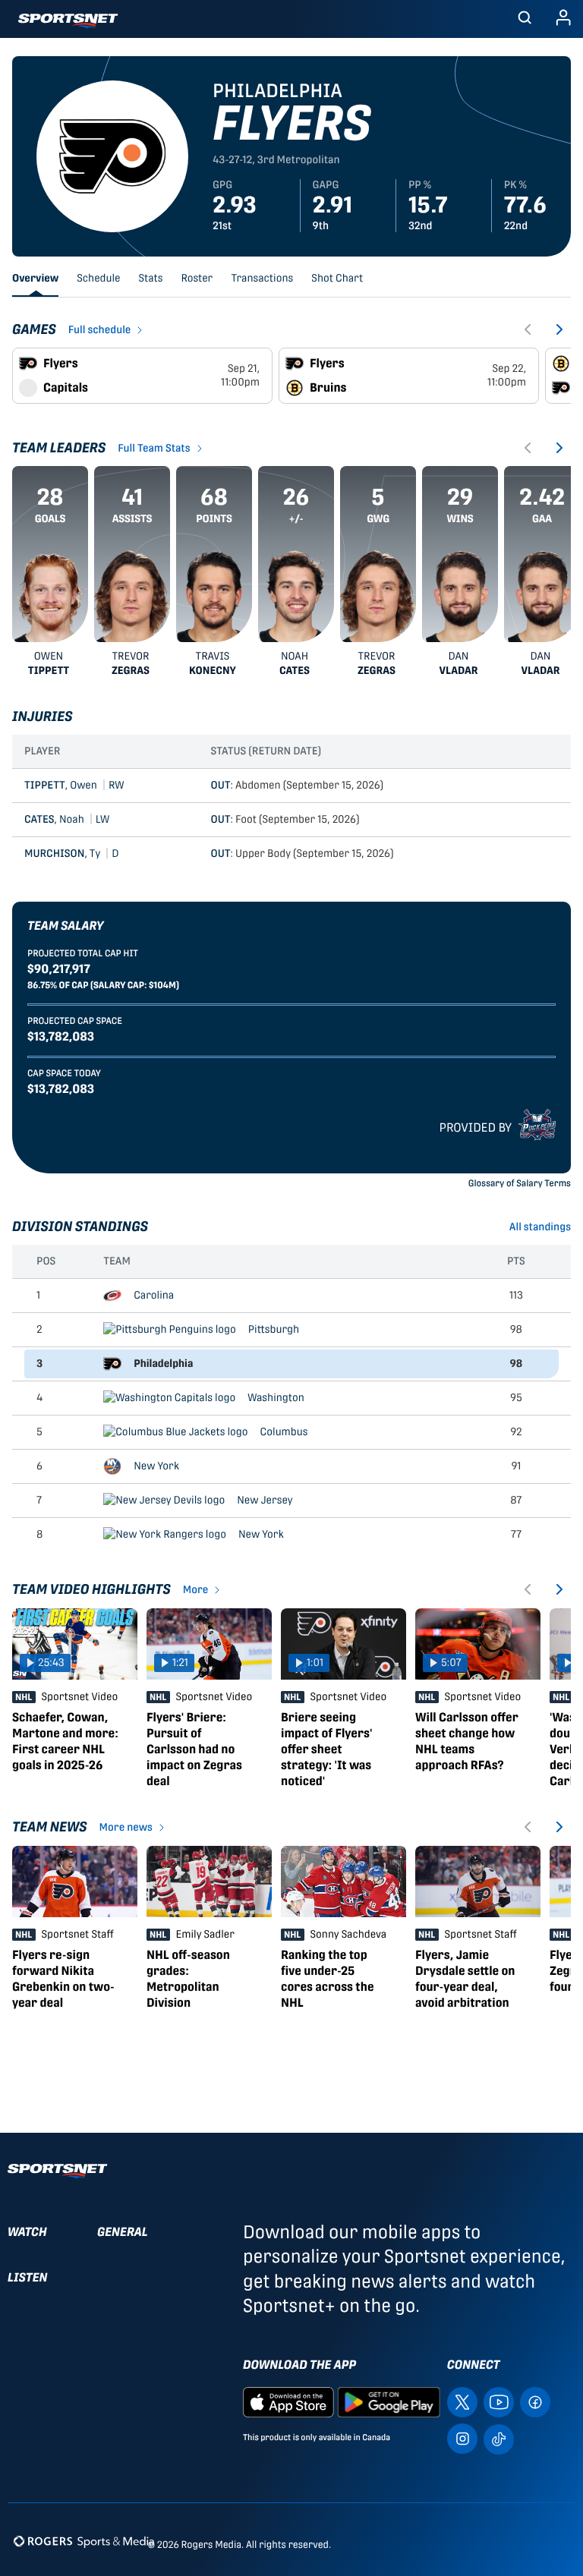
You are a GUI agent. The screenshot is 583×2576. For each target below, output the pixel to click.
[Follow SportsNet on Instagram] (462, 2437)
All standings (540, 1227)
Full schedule (100, 330)
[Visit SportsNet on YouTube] (499, 2401)
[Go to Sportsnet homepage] (68, 21)
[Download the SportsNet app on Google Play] (389, 2401)
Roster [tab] (197, 279)
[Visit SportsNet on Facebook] (535, 2401)
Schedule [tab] (98, 279)
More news (126, 1828)
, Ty (72, 854)
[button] (525, 19)
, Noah (67, 820)
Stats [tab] (151, 279)
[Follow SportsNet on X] (462, 2401)
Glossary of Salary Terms (520, 1183)
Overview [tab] (35, 279)
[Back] (528, 329)
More (196, 1590)
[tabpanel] (291, 1177)
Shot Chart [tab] (337, 279)
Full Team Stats (154, 449)
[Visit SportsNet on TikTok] (499, 2438)
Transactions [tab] (262, 279)
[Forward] (559, 329)
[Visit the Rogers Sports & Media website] (84, 2541)
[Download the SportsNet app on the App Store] (288, 2401)
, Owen (74, 786)
